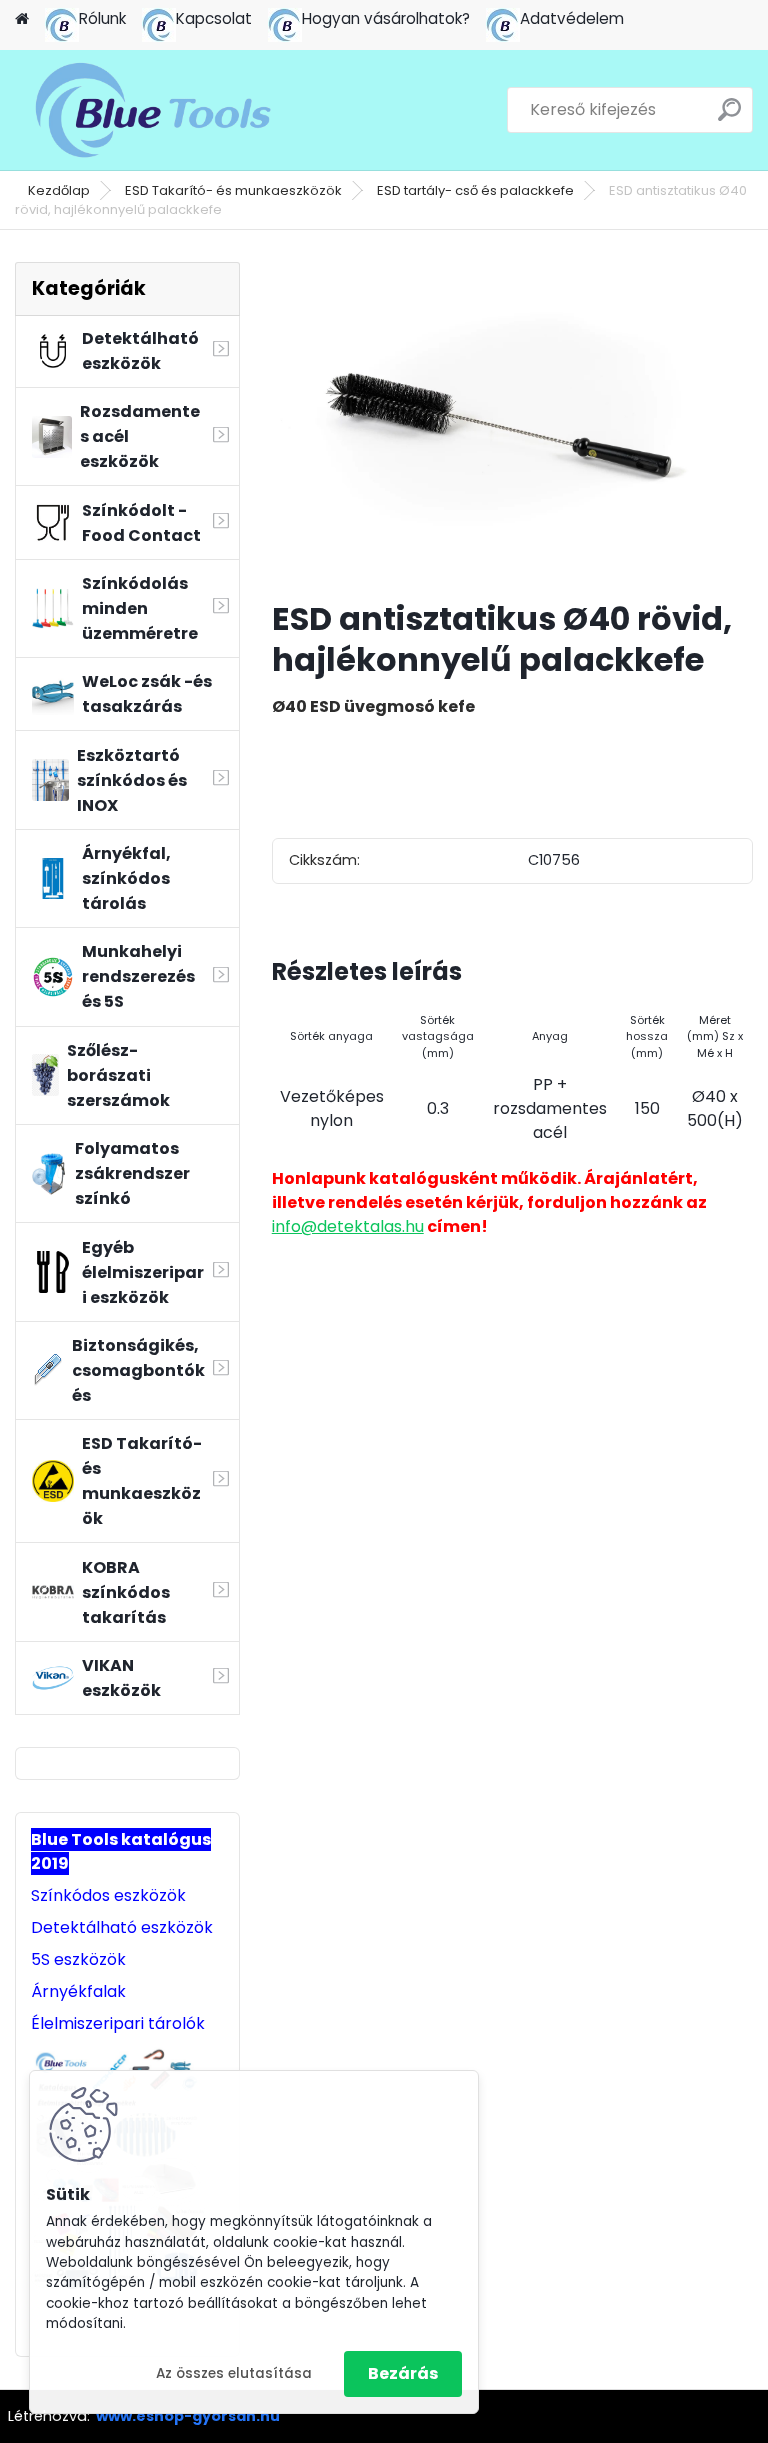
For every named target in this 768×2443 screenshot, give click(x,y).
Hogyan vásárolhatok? (386, 18)
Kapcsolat (214, 18)
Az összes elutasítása (234, 2373)
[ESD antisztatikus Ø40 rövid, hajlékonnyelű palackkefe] (512, 422)
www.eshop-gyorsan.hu (188, 2416)
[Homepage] (22, 19)
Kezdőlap (59, 190)
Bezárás (403, 2373)
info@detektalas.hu (348, 1226)
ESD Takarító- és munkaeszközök (233, 190)
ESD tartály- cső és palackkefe (475, 190)
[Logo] (152, 110)
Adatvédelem (572, 18)
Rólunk (102, 18)
